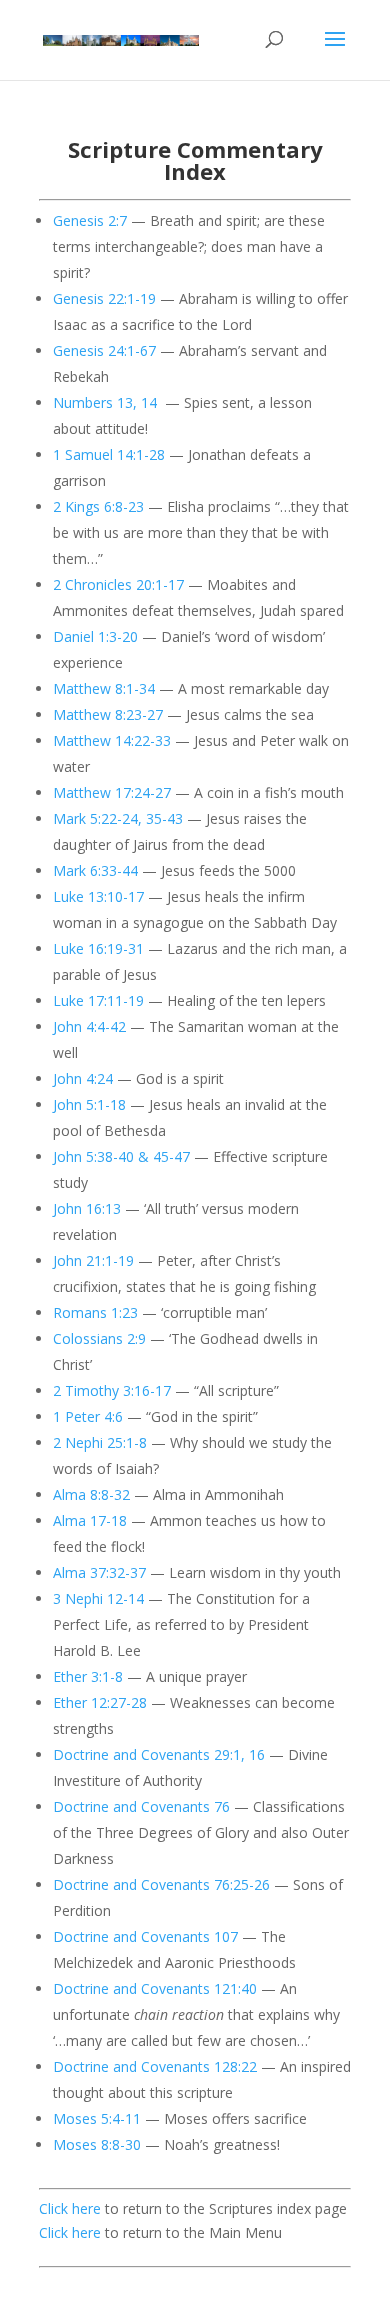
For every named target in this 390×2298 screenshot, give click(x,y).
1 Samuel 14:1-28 (109, 454)
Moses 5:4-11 (97, 2118)
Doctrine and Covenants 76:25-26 (161, 1884)
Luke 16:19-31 (98, 948)
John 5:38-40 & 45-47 (121, 1156)
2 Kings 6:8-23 (98, 506)
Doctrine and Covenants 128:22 (155, 2066)
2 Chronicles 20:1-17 (118, 584)
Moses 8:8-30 (97, 2144)
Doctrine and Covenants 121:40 (155, 1988)
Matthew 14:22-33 (112, 740)
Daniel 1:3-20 (95, 636)
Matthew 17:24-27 (112, 792)
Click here (70, 2208)
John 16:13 (87, 1208)
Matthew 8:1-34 (104, 688)
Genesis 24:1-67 (104, 350)
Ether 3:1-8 (88, 1676)
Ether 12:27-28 (100, 1702)
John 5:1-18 (89, 1104)
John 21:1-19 (93, 1260)
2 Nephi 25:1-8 (100, 1442)
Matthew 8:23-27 (108, 714)
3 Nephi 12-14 (98, 1598)
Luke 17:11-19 (98, 1000)
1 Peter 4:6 (88, 1416)
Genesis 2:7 (90, 220)
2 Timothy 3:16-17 (112, 1390)
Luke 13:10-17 (98, 896)
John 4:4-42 (89, 1026)
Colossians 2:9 (99, 1338)
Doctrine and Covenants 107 (145, 1936)
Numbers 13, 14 (105, 402)
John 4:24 (83, 1078)
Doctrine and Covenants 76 (141, 1806)
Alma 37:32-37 (99, 1572)
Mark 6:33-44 (95, 870)
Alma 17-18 (90, 1520)
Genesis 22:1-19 (104, 298)
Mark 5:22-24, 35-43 (118, 818)
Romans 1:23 (95, 1312)
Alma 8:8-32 (91, 1494)
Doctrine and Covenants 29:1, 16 (159, 1754)
